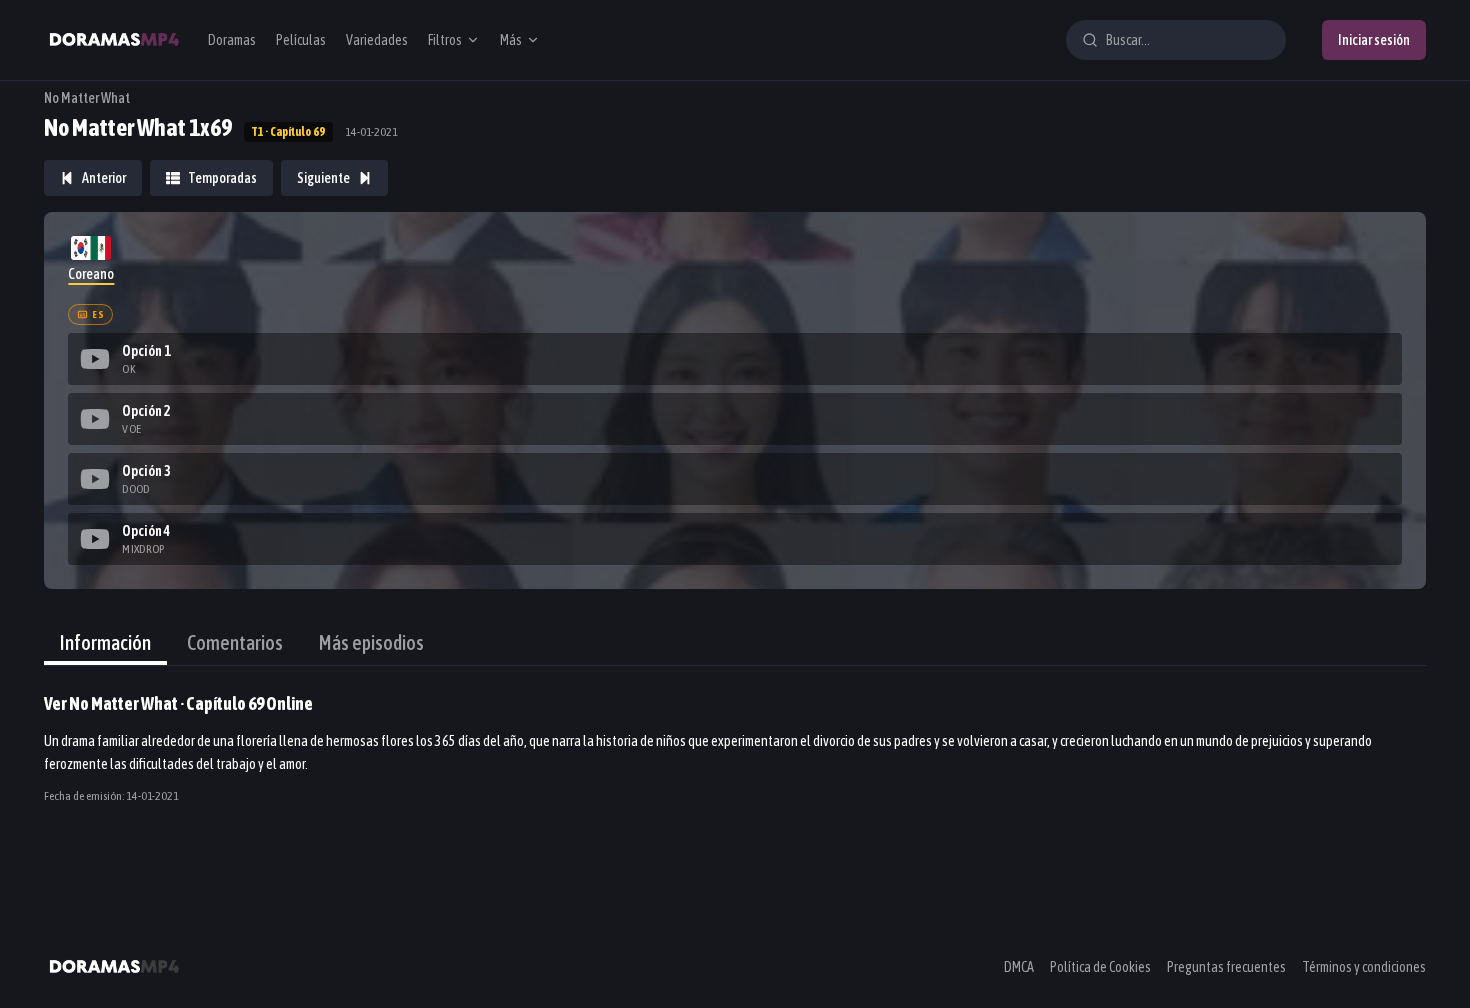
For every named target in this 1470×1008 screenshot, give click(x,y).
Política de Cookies (1100, 967)
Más (511, 40)
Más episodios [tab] (371, 642)
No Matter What (87, 98)
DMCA (1019, 967)
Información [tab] (105, 642)
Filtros (445, 40)
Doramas (232, 40)
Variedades (377, 40)
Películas (301, 40)
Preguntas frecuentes (1226, 967)
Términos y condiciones (1364, 967)
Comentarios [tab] (235, 642)
